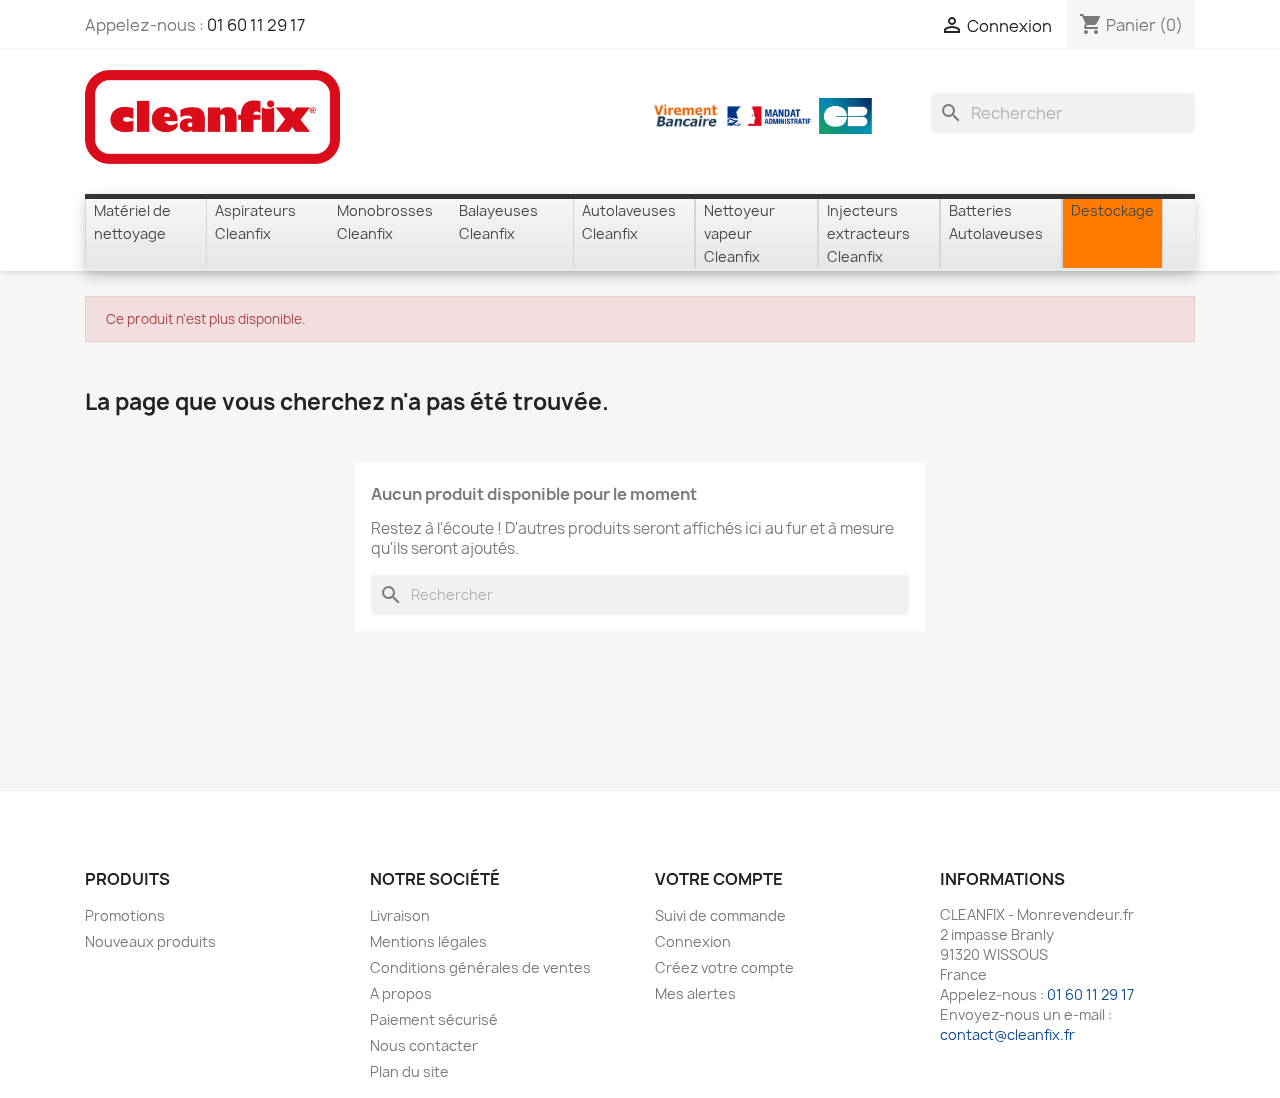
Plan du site (409, 1071)
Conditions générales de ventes (480, 967)
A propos (401, 993)
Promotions (125, 915)
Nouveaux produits (150, 941)
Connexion (693, 941)
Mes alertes (695, 993)
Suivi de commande (720, 915)
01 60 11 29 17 (256, 25)
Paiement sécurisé (434, 1019)
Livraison (400, 915)
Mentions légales (428, 941)
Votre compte (719, 879)
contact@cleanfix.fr (1007, 1034)
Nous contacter (424, 1045)
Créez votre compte (724, 967)
